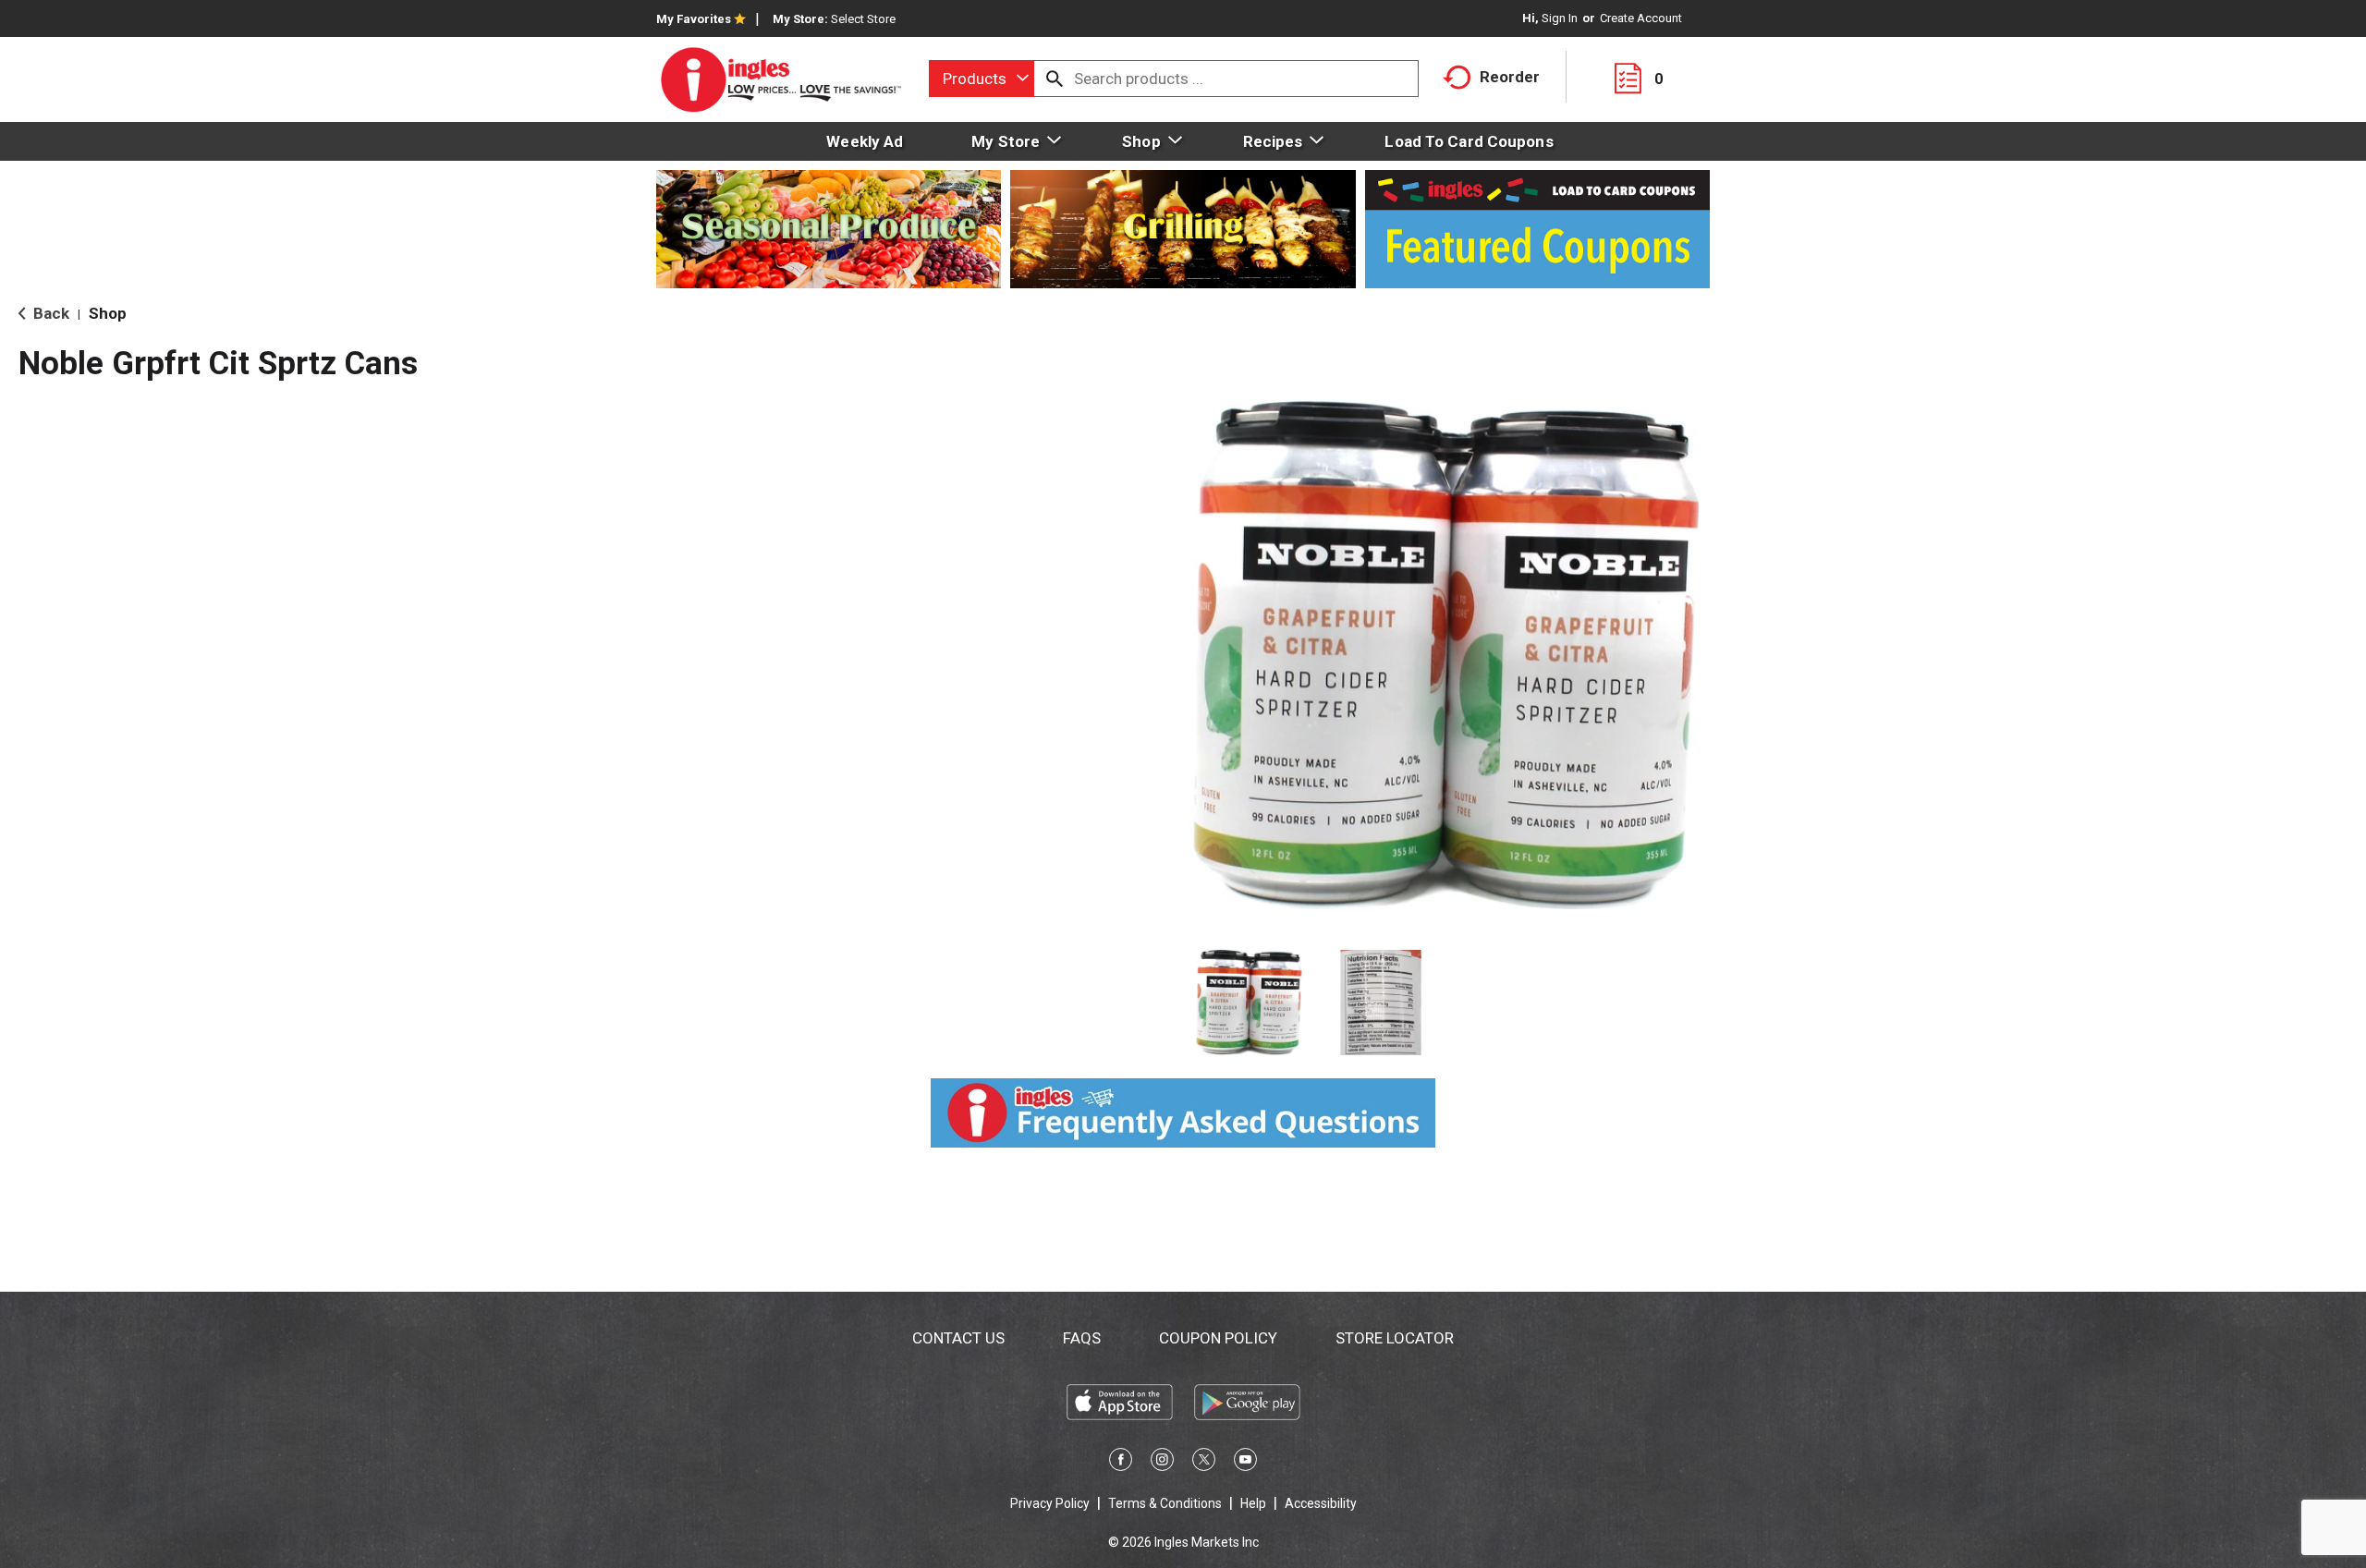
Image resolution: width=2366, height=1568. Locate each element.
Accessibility (1321, 1503)
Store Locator (1395, 1338)
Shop (108, 313)
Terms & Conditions (1165, 1503)
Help (1253, 1503)
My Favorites (694, 19)
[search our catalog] (1055, 79)
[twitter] (1204, 1463)
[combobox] (982, 79)
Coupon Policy (1218, 1338)
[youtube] (1245, 1463)
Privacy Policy (1050, 1503)
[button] (1249, 1003)
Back (49, 313)
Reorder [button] (1510, 77)
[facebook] (1121, 1463)
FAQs (1082, 1338)
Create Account (1641, 18)
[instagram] (1162, 1463)
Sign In (1560, 18)
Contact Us (958, 1338)
